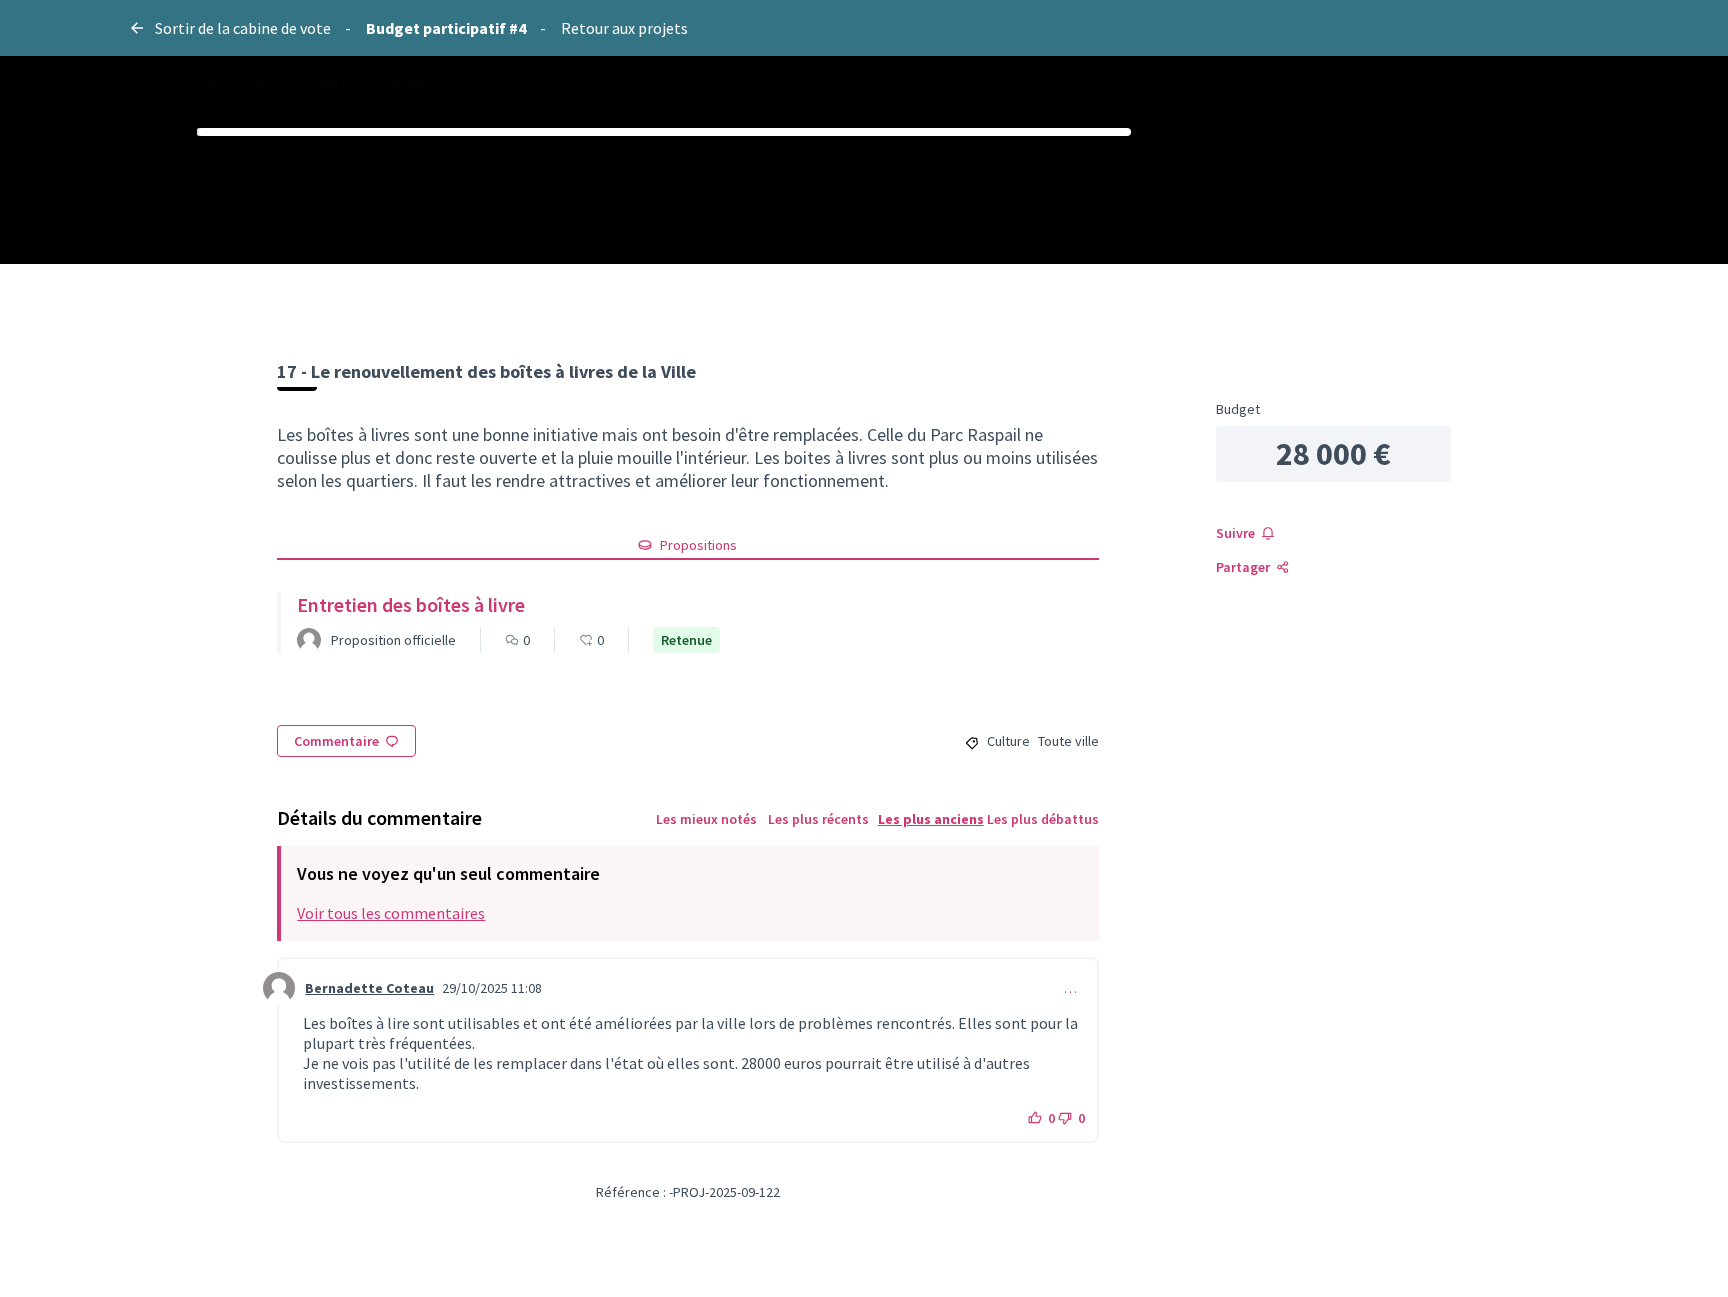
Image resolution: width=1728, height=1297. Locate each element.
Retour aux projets (624, 28)
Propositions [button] (698, 545)
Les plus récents (818, 819)
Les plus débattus (1043, 819)
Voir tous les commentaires (391, 913)
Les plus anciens (931, 819)
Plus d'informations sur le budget (302, 207)
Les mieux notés (706, 819)
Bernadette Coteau (369, 988)
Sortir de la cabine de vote (243, 28)
